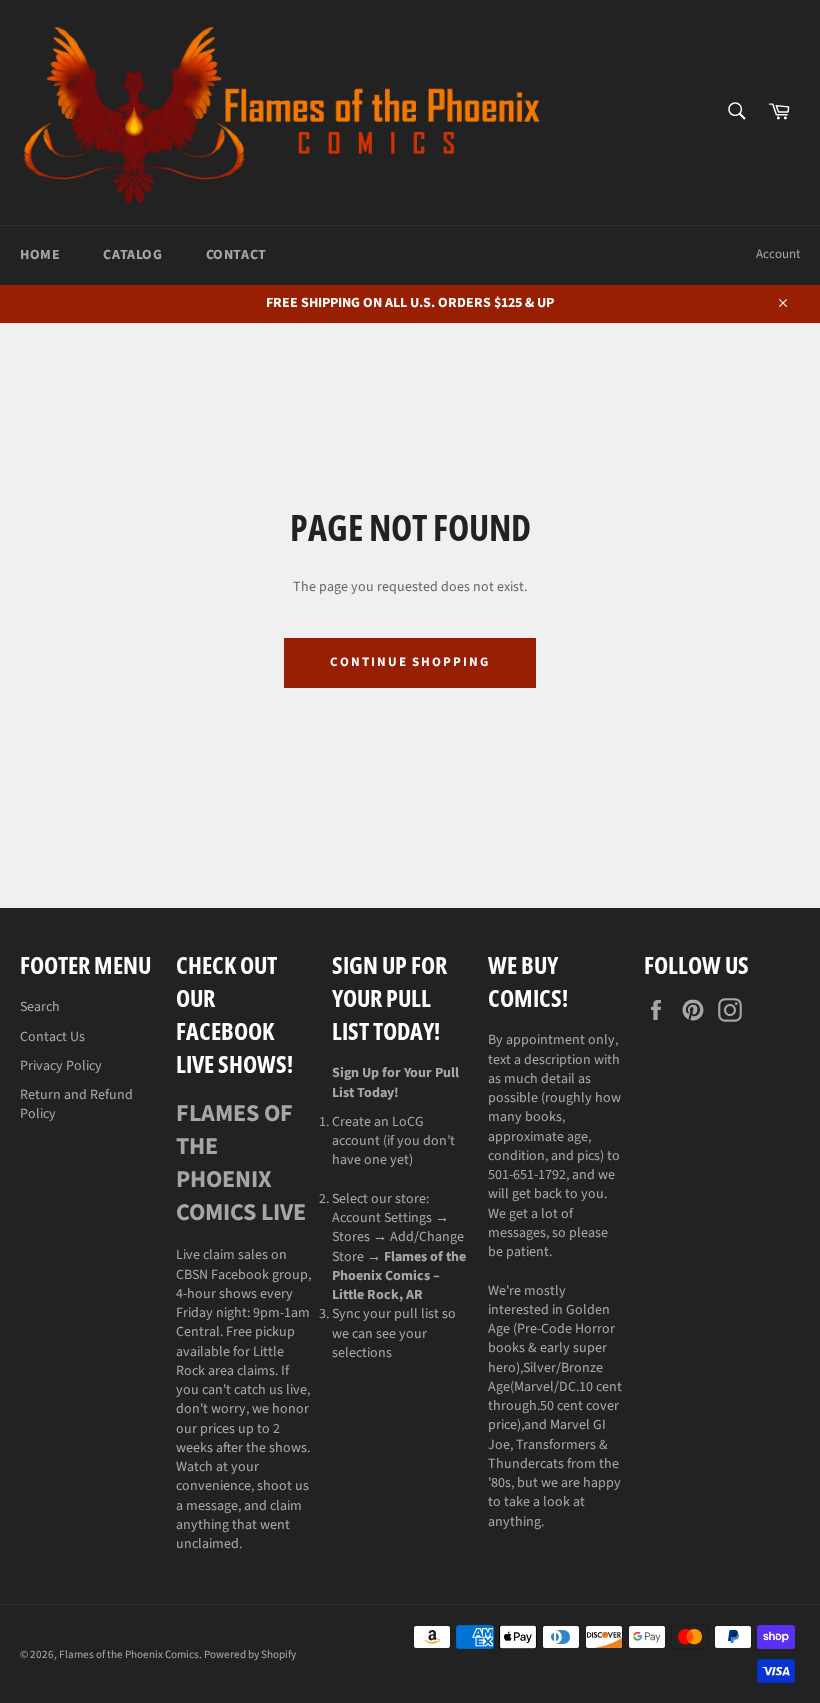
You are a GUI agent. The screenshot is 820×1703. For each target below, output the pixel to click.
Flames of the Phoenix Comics (129, 1654)
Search (40, 1007)
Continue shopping (410, 662)
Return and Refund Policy (76, 1104)
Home (40, 255)
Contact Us (52, 1037)
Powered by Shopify (250, 1654)
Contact (236, 255)
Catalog (132, 255)
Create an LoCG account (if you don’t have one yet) (393, 1141)
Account (778, 254)
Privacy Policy (61, 1066)
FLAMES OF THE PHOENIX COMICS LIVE (241, 1163)
